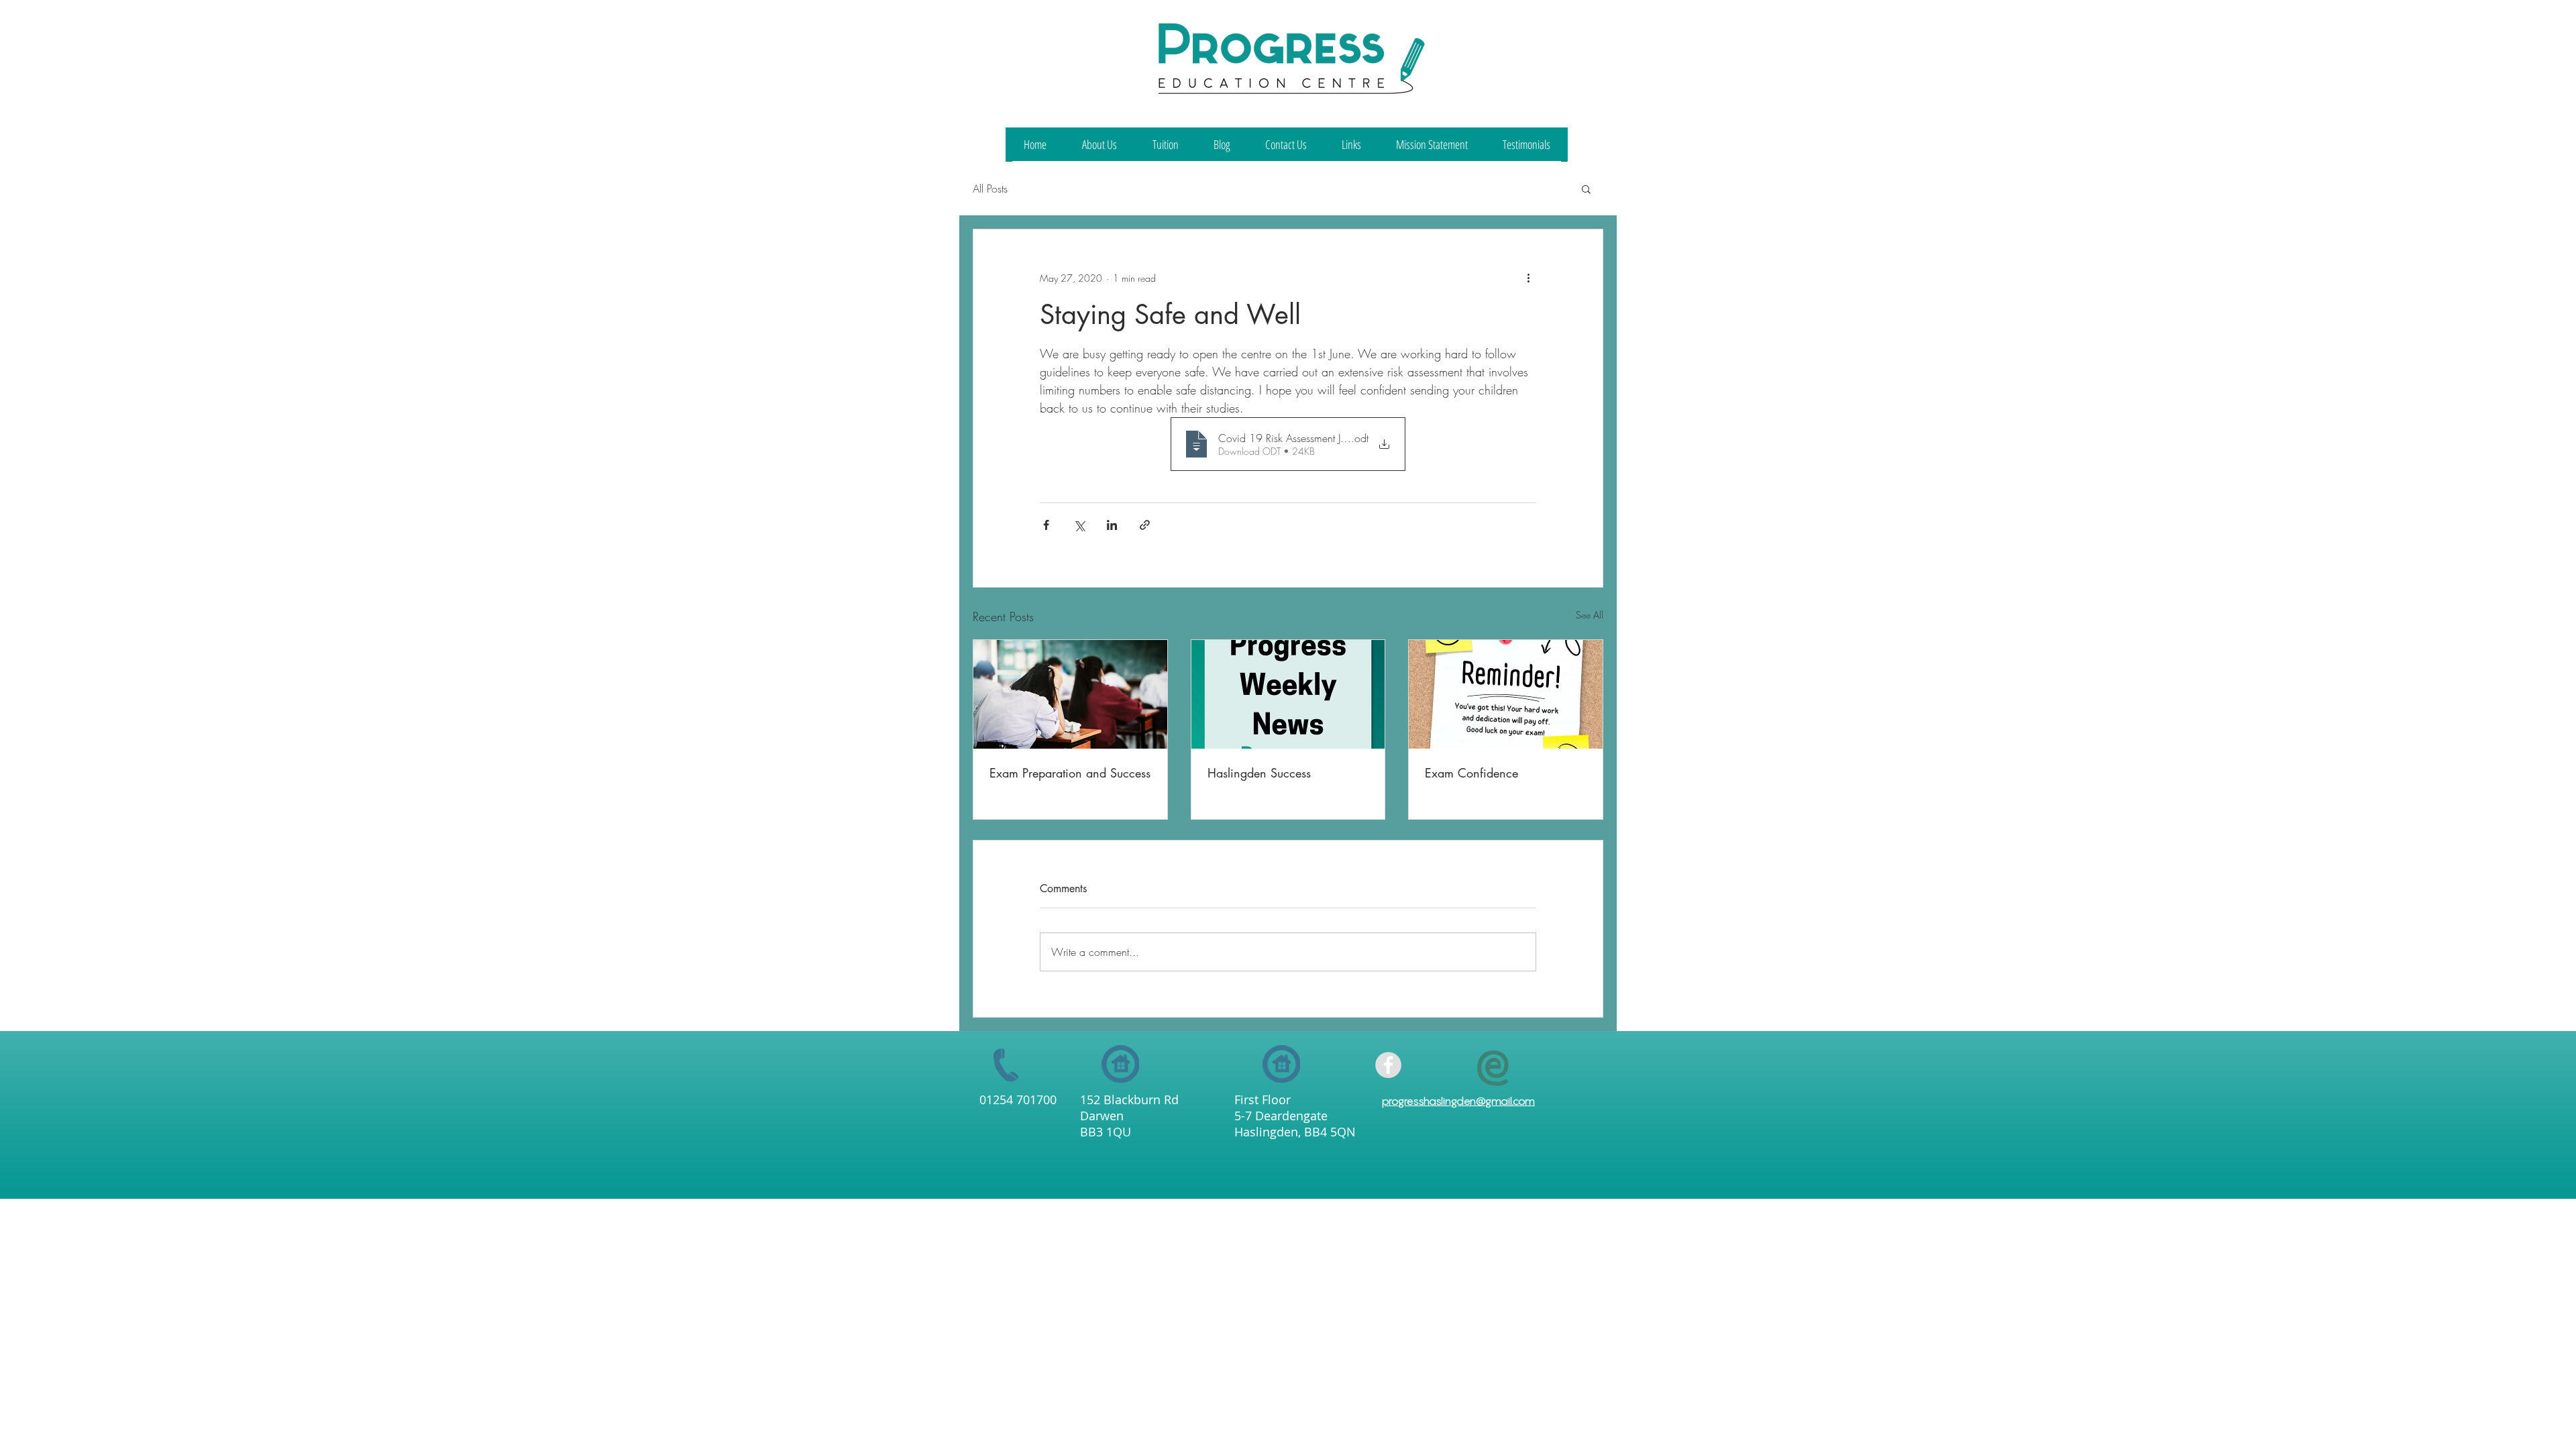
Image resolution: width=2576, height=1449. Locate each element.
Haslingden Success (1259, 773)
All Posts (990, 189)
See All (1590, 615)
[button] (1586, 189)
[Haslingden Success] (1288, 694)
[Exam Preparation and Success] (1070, 694)
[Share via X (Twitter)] (1079, 525)
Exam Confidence (1471, 773)
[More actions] (1528, 278)
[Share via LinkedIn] (1112, 525)
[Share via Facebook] (1046, 525)
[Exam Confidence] (1506, 694)
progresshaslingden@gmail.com (1458, 1101)
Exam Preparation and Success (1070, 773)
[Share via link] (1145, 525)
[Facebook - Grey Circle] (1388, 1065)
